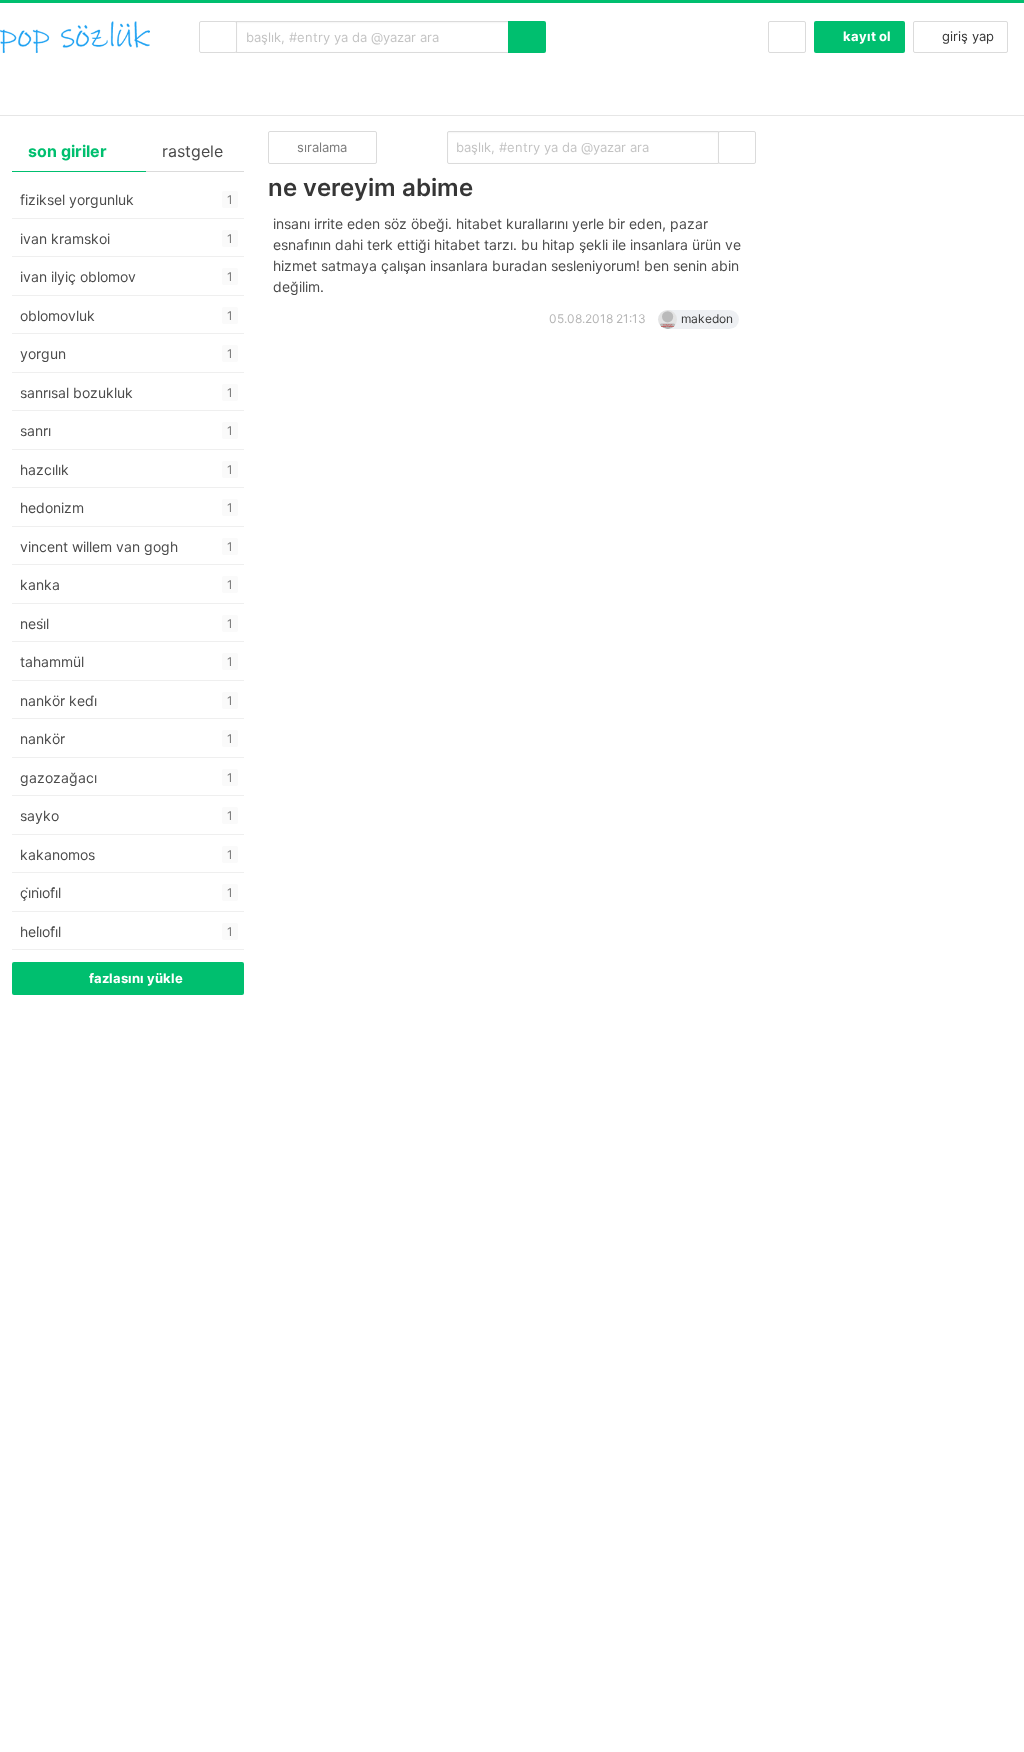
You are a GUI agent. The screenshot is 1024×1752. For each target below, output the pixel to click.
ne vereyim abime (370, 187)
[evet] (737, 147)
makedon (707, 318)
